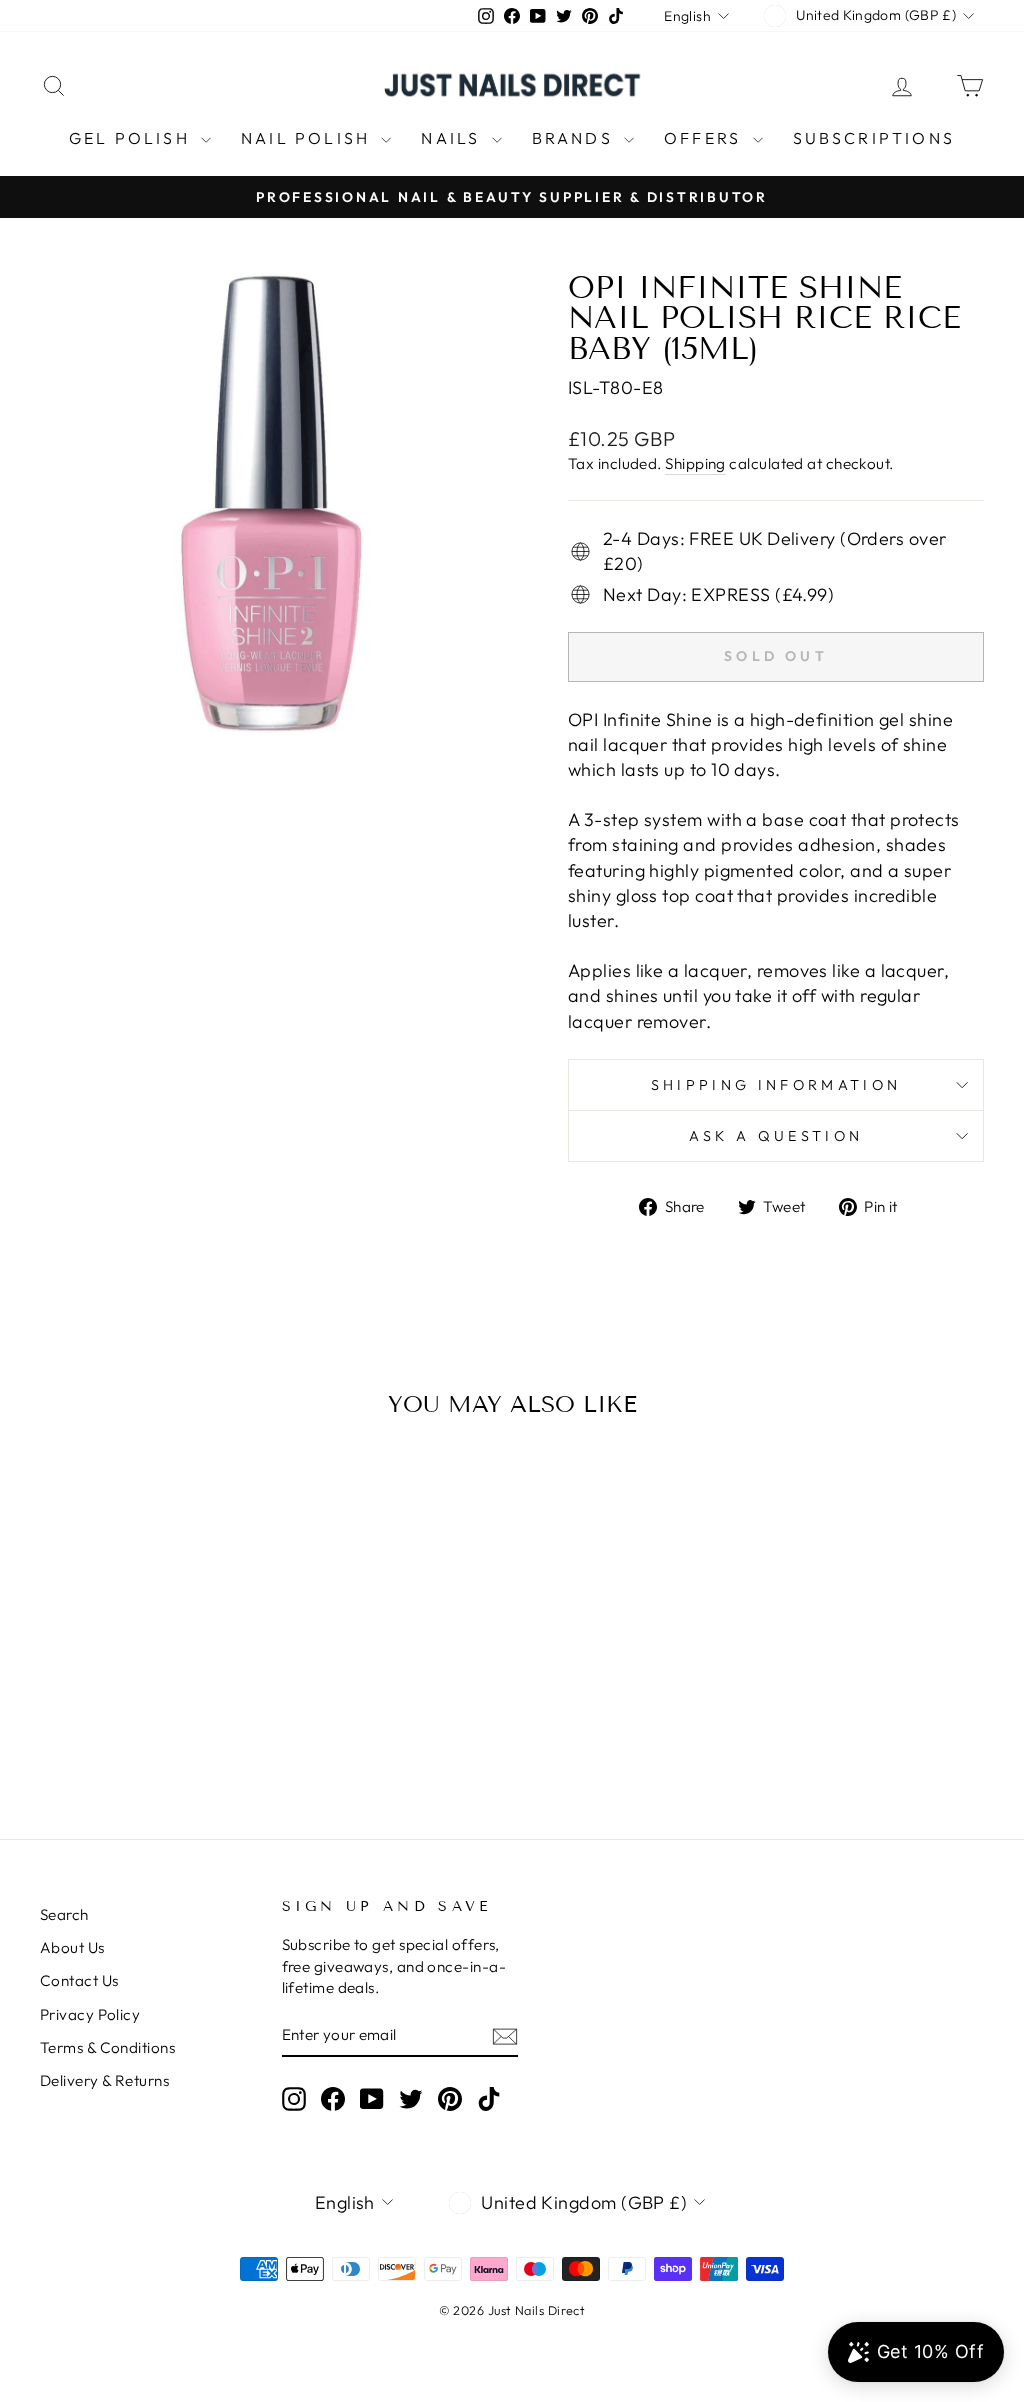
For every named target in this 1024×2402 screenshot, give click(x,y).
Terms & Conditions (107, 2047)
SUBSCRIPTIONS (874, 138)
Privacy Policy (90, 2014)
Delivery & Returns (104, 2080)
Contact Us (79, 1980)
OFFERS (705, 138)
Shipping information (776, 1085)
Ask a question (776, 1136)
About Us (72, 1947)
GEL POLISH (132, 138)
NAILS (453, 138)
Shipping (695, 463)
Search (64, 1914)
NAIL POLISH (308, 138)
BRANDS (575, 138)
